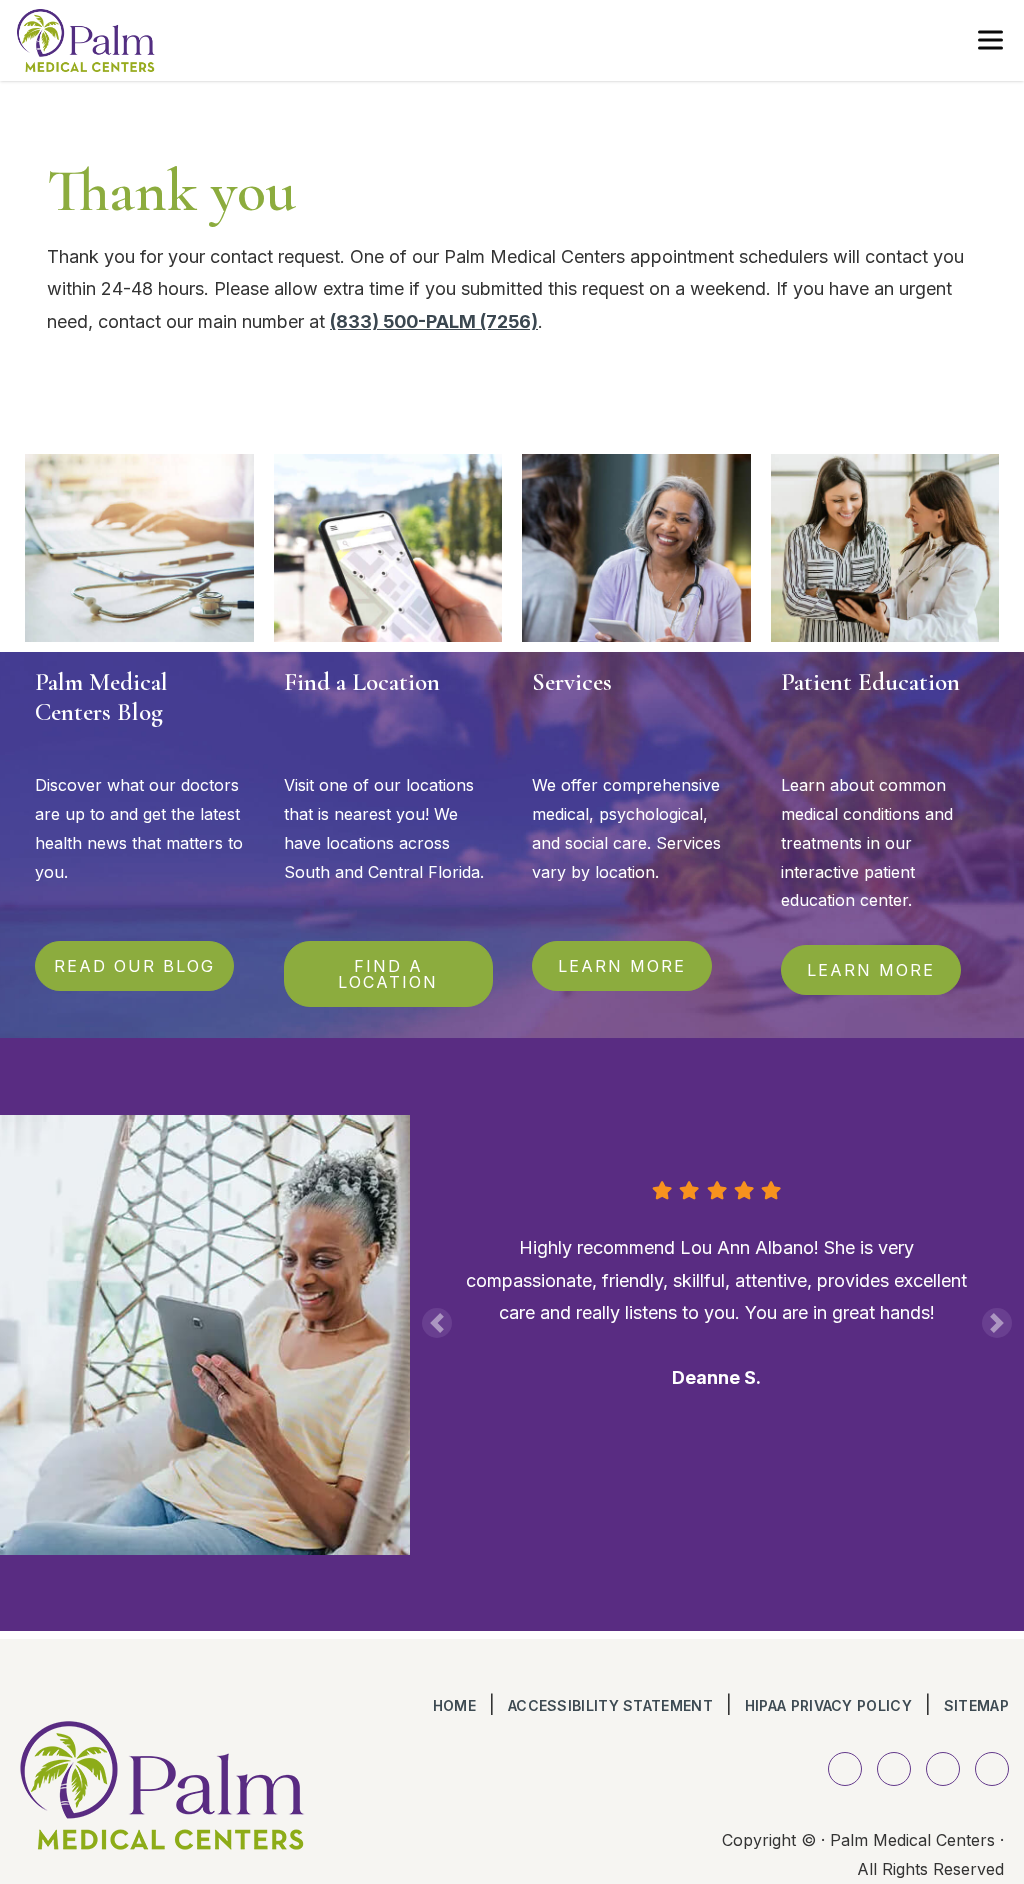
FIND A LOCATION (388, 974)
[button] (437, 1323)
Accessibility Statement (610, 1705)
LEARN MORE (622, 966)
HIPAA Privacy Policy (828, 1705)
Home (454, 1705)
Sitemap (976, 1705)
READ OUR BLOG (134, 966)
